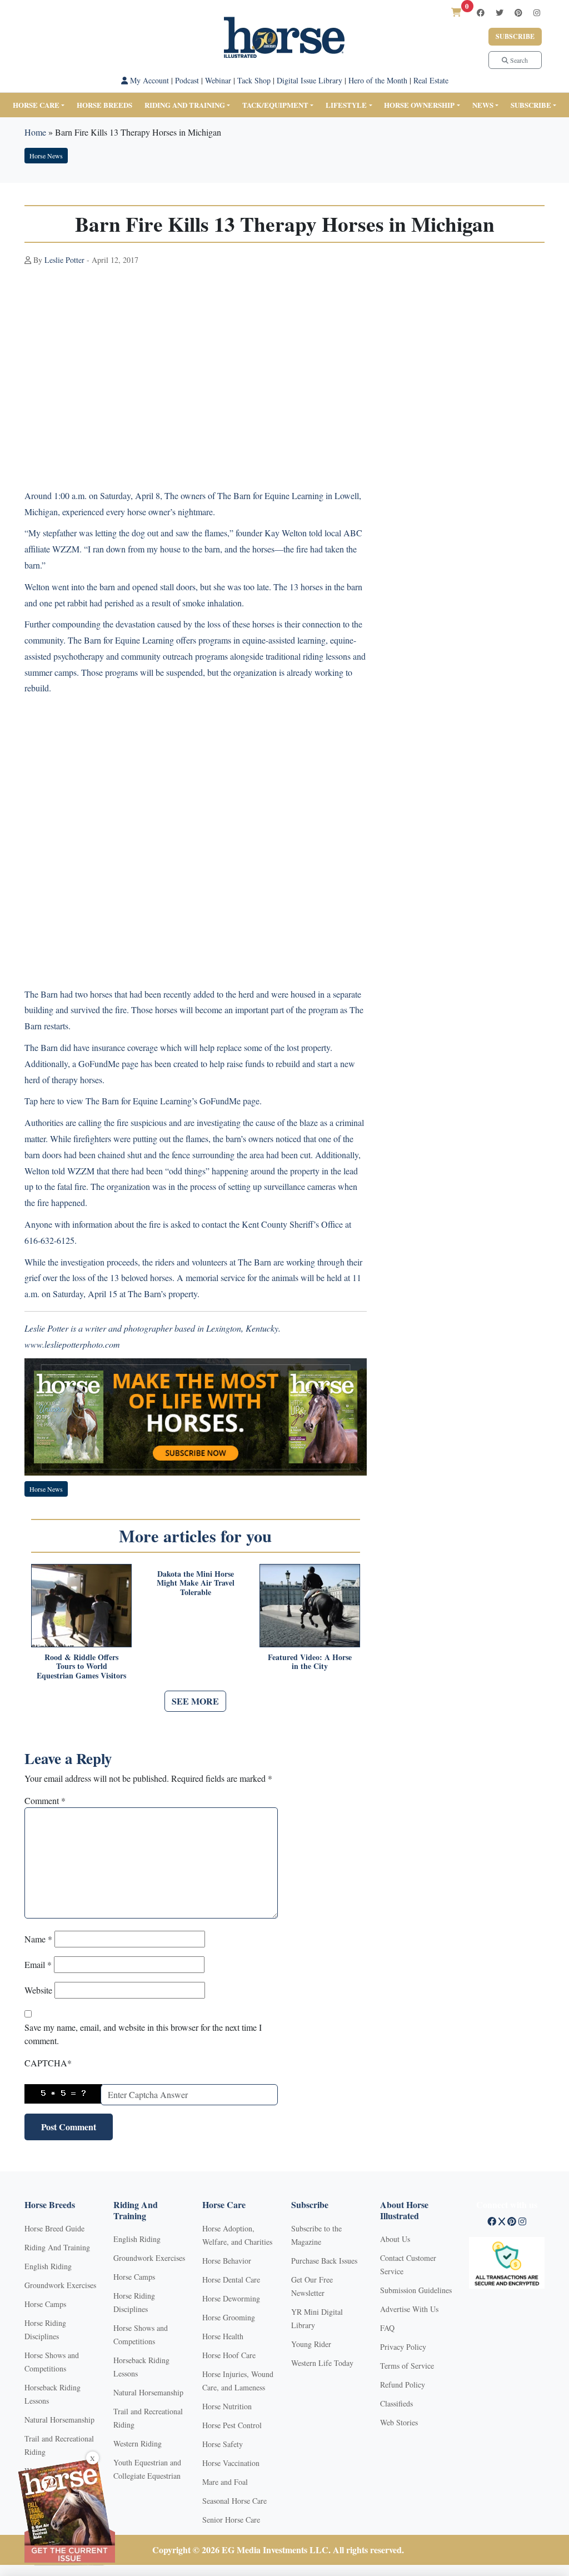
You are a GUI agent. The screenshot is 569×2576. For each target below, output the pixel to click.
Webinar (218, 80)
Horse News (46, 156)
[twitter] (500, 13)
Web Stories (399, 2422)
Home (35, 132)
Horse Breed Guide (54, 2228)
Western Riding (138, 2443)
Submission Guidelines (416, 2290)
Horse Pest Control (232, 2425)
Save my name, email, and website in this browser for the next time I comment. (143, 2034)
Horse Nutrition (227, 2406)
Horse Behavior (227, 2261)
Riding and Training (185, 105)
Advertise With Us (409, 2309)
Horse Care (36, 105)
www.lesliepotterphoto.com (72, 1344)
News (483, 105)
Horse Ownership (419, 105)
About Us (395, 2239)
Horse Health (223, 2336)
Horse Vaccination (231, 2463)
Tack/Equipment (275, 105)
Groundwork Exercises (60, 2285)
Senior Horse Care (231, 2520)
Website (38, 1990)
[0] (456, 12)
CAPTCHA (48, 2063)
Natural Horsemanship (59, 2420)
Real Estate (431, 80)
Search (518, 60)
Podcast (187, 80)
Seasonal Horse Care (234, 2501)
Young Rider (311, 2344)
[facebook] (481, 13)
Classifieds (396, 2403)
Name (38, 1939)
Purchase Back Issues (324, 2261)
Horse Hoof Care (229, 2355)
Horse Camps (45, 2304)
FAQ (387, 2328)
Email (38, 1964)
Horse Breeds (104, 105)
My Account (148, 80)
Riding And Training (57, 2247)
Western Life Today (322, 2363)
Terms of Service (407, 2366)
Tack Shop (254, 80)
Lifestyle (346, 105)
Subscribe (515, 36)
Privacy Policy (403, 2347)
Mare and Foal (225, 2482)
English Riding (48, 2266)
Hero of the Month (378, 80)
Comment (45, 1800)
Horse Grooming (229, 2317)
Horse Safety (223, 2444)
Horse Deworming (231, 2298)
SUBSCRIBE (531, 105)
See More (195, 1701)
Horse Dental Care (231, 2279)
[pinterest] (518, 13)
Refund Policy (403, 2385)
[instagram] (537, 13)
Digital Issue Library (310, 80)
